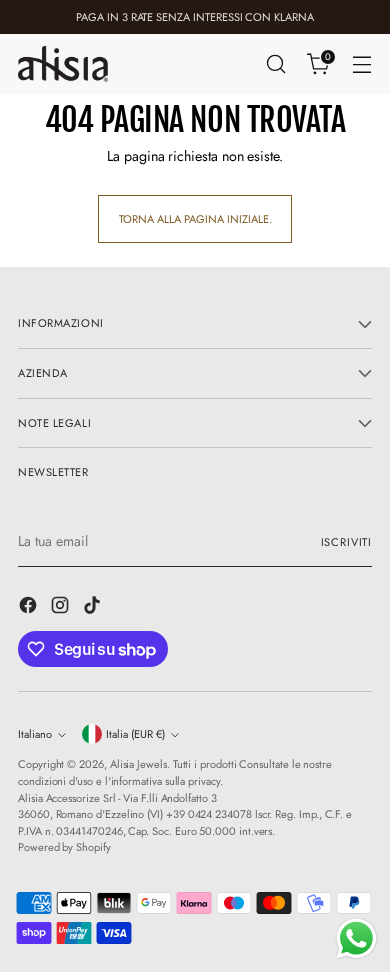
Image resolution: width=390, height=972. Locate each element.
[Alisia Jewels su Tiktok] (94, 608)
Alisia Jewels (138, 764)
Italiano (35, 734)
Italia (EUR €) (135, 734)
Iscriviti (346, 542)
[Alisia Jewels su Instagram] (62, 608)
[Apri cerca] (275, 64)
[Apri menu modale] (361, 64)
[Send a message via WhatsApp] (356, 938)
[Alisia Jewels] (63, 63)
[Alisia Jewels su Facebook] (30, 608)
